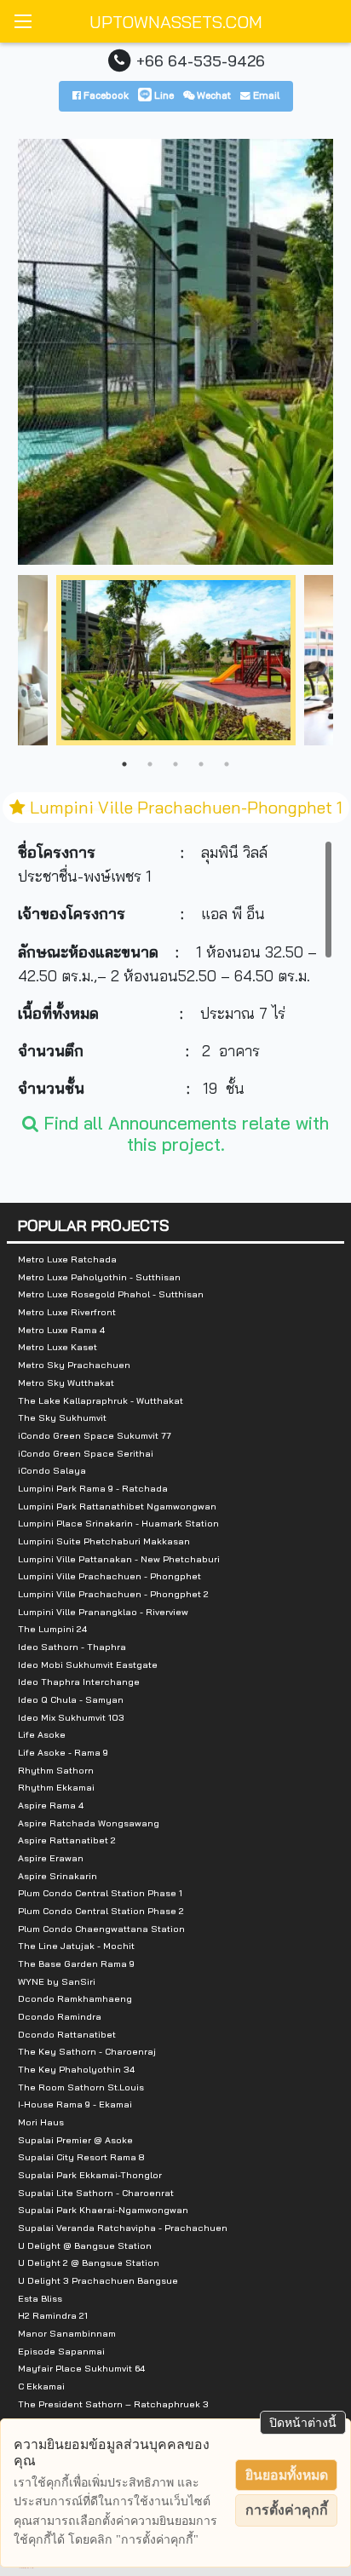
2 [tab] (150, 764)
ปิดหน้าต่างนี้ (303, 2423)
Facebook (105, 95)
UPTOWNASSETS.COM (176, 22)
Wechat (213, 95)
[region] (176, 968)
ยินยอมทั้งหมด (287, 2475)
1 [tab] (124, 764)
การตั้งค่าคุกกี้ (287, 2510)
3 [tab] (175, 764)
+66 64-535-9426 (201, 60)
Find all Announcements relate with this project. (184, 1133)
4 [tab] (201, 764)
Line (163, 95)
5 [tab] (227, 764)
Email (265, 95)
